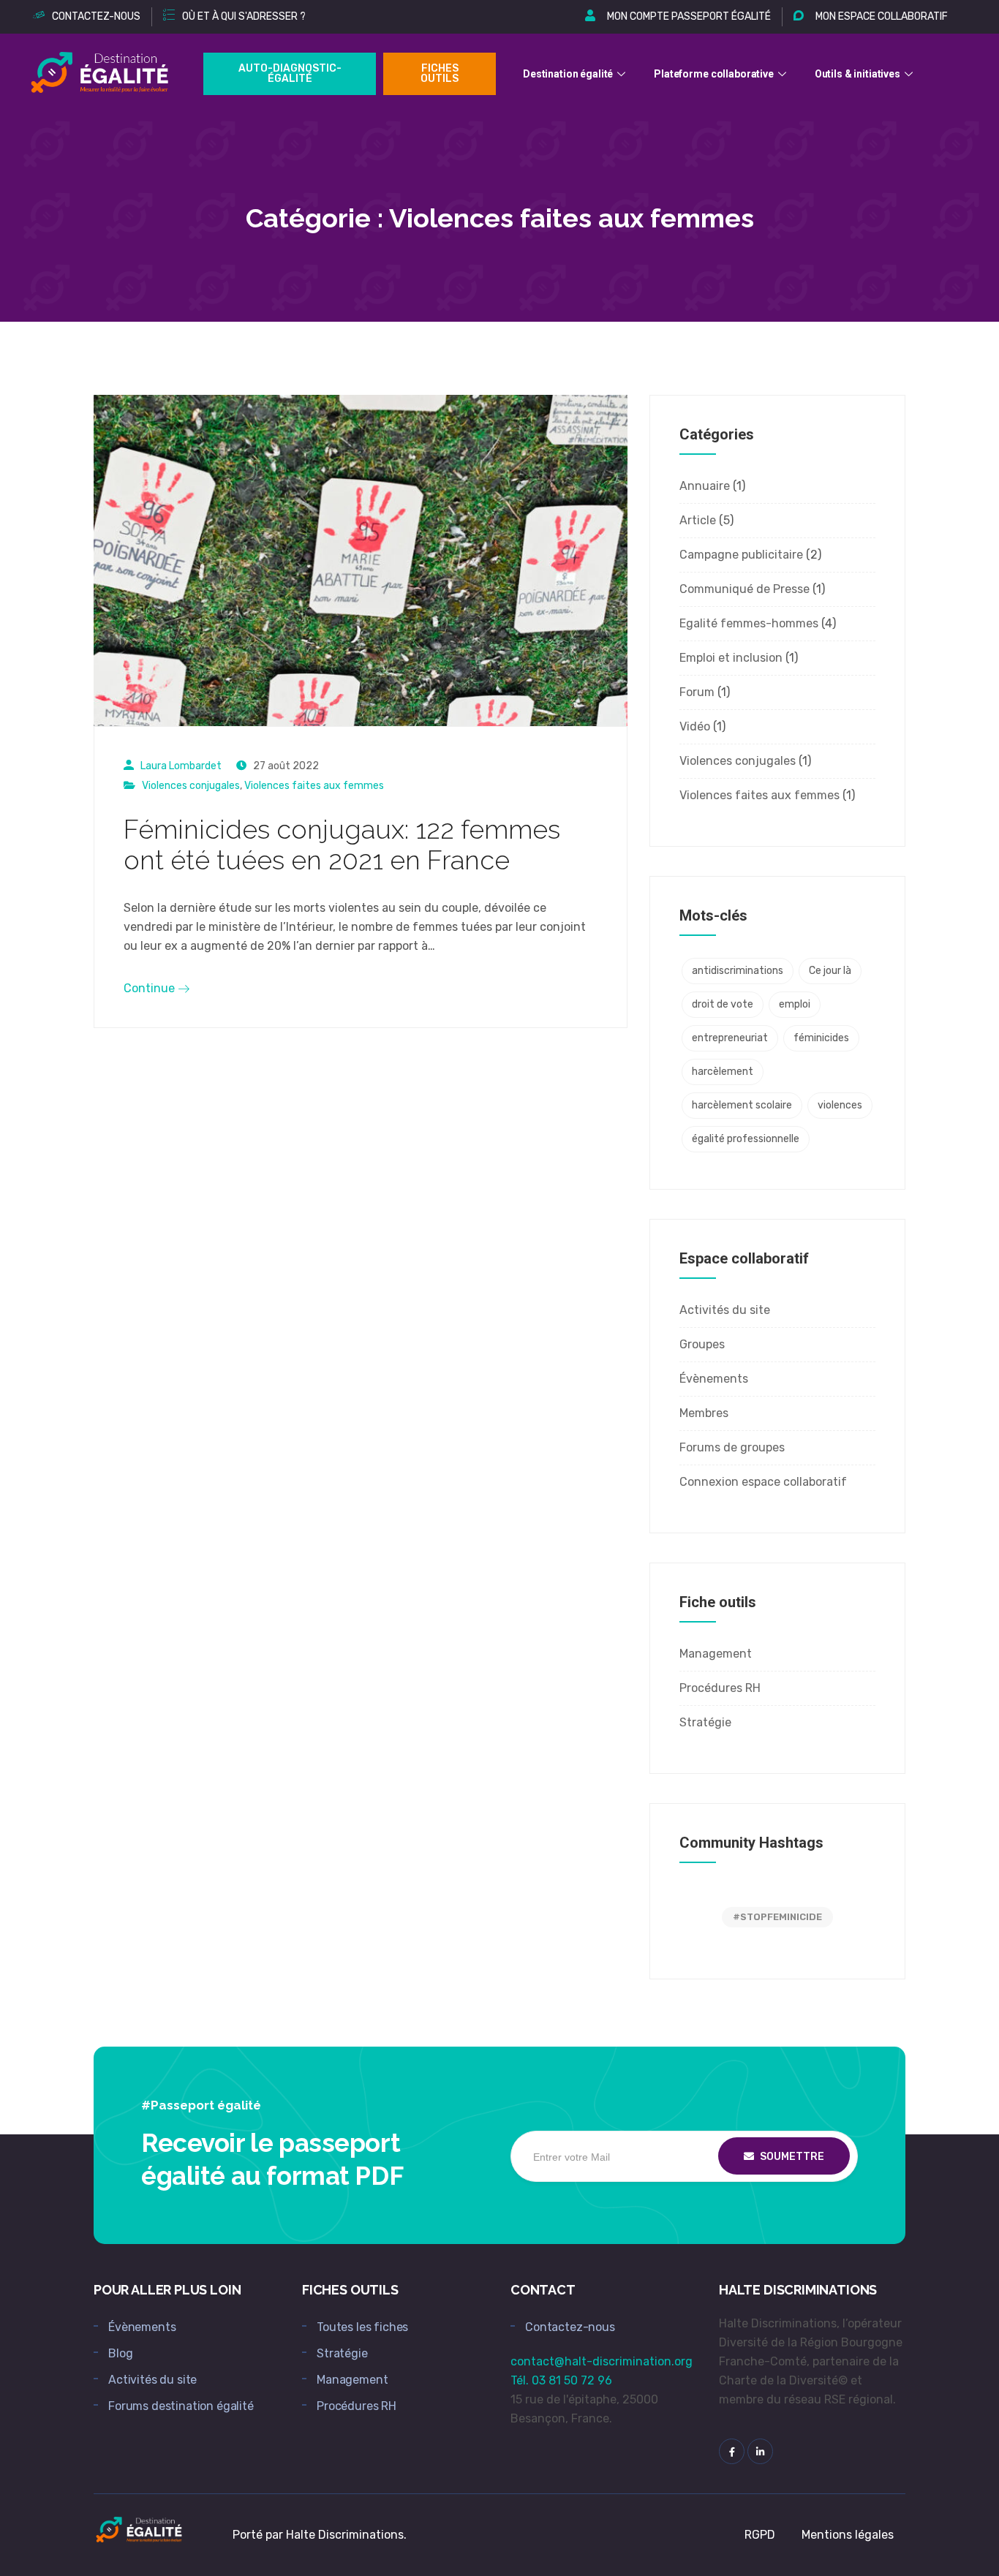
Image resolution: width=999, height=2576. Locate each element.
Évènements (714, 1379)
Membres (704, 1413)
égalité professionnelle (746, 1139)
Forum (697, 692)
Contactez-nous (570, 2327)
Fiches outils (440, 73)
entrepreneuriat (730, 1038)
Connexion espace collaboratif (763, 1482)
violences (840, 1105)
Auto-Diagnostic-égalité (290, 73)
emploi (795, 1004)
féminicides (821, 1038)
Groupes (702, 1344)
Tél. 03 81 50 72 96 (561, 2380)
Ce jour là (830, 971)
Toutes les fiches (362, 2327)
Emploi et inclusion (731, 658)
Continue (151, 988)
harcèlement (723, 1072)
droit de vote (723, 1004)
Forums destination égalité (181, 2406)
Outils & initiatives (857, 74)
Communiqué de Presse (744, 589)
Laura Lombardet (181, 766)
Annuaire (705, 486)
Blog (120, 2353)
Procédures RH (720, 1688)
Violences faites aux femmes (314, 786)
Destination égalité (568, 74)
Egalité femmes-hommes (749, 623)
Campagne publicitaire (741, 555)
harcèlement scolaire (742, 1105)
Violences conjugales (191, 786)
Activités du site (725, 1310)
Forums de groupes (732, 1447)
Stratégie (705, 1722)
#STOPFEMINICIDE (777, 1917)
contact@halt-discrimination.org (602, 2361)
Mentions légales (848, 2535)
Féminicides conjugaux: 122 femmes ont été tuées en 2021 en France (342, 845)
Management (716, 1654)
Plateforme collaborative (714, 74)
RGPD (760, 2535)
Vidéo (695, 726)
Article (698, 520)
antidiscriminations (738, 971)
